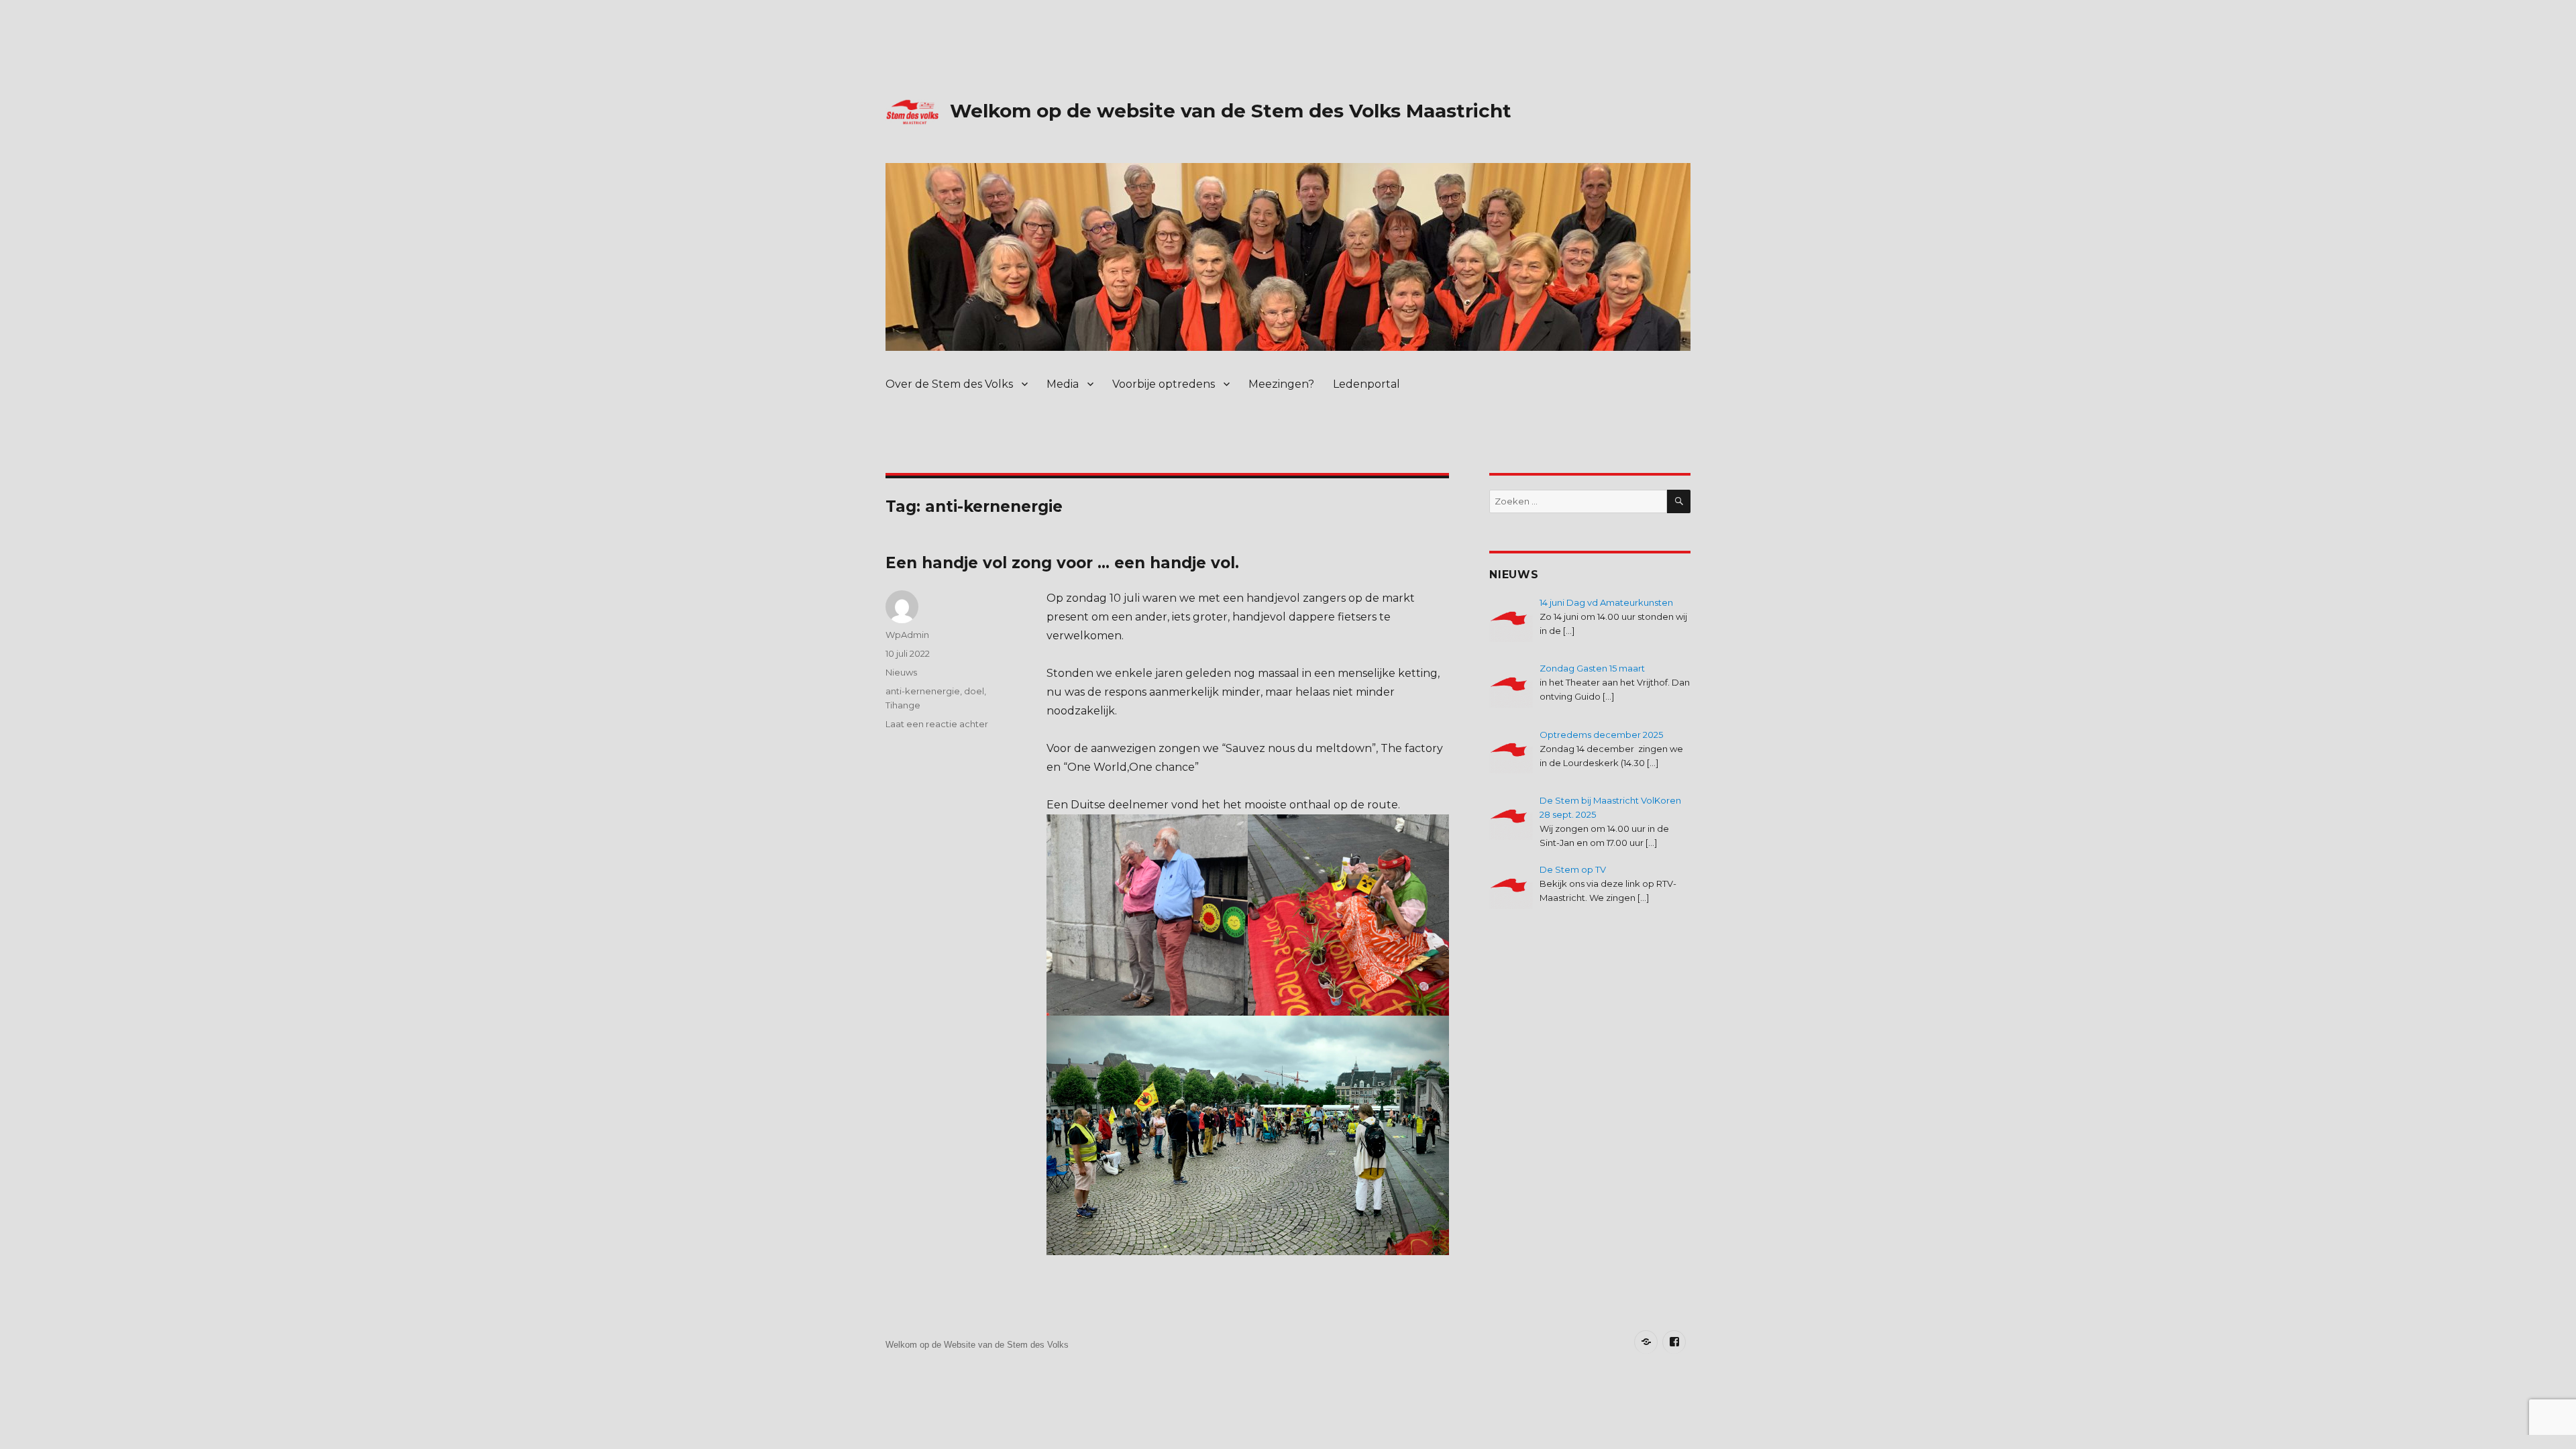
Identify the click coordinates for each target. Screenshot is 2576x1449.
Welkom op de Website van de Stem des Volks (977, 1345)
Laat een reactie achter (937, 724)
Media (1063, 384)
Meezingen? (1281, 384)
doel (974, 691)
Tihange (903, 705)
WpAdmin (907, 635)
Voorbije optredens (1164, 384)
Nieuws (901, 672)
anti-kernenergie (923, 691)
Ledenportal (1366, 384)
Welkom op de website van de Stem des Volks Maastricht (1231, 111)
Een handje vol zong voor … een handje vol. (1062, 563)
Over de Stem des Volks (949, 384)
